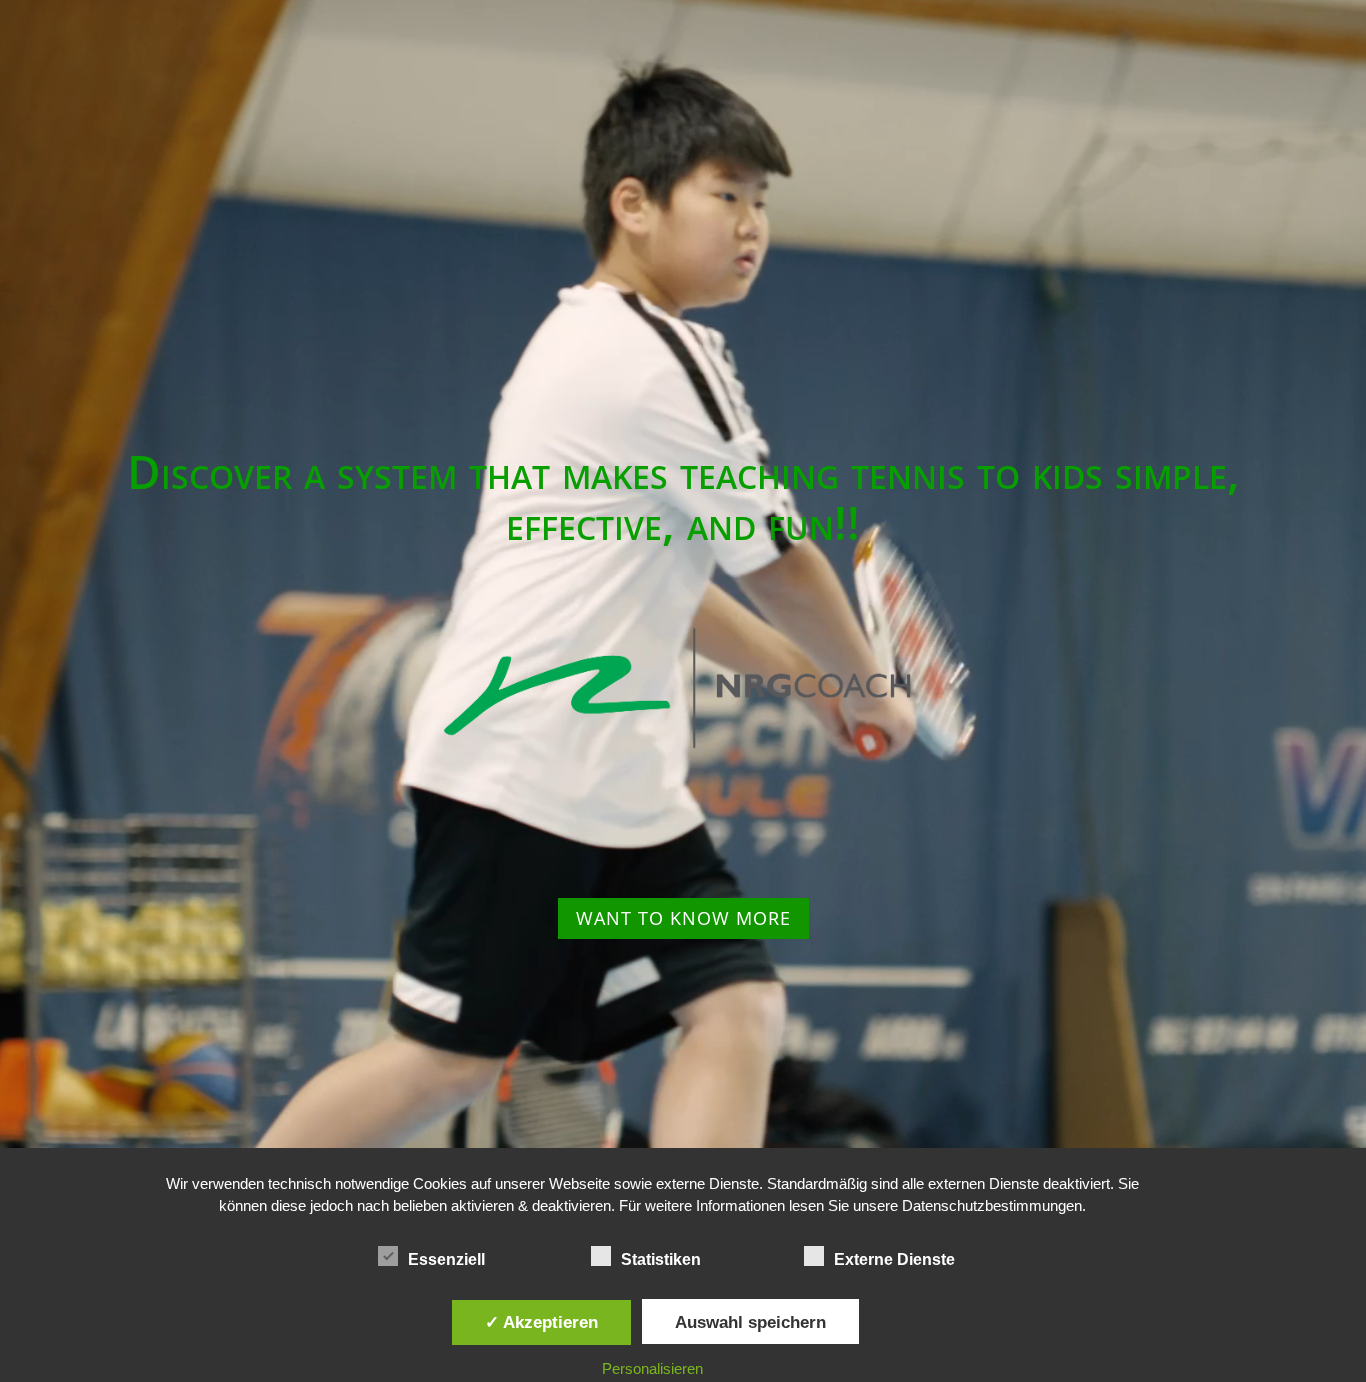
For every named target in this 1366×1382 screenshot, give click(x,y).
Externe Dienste (894, 1259)
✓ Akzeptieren (541, 1322)
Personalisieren (652, 1368)
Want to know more (683, 918)
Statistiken (661, 1259)
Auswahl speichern (750, 1322)
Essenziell (446, 1259)
